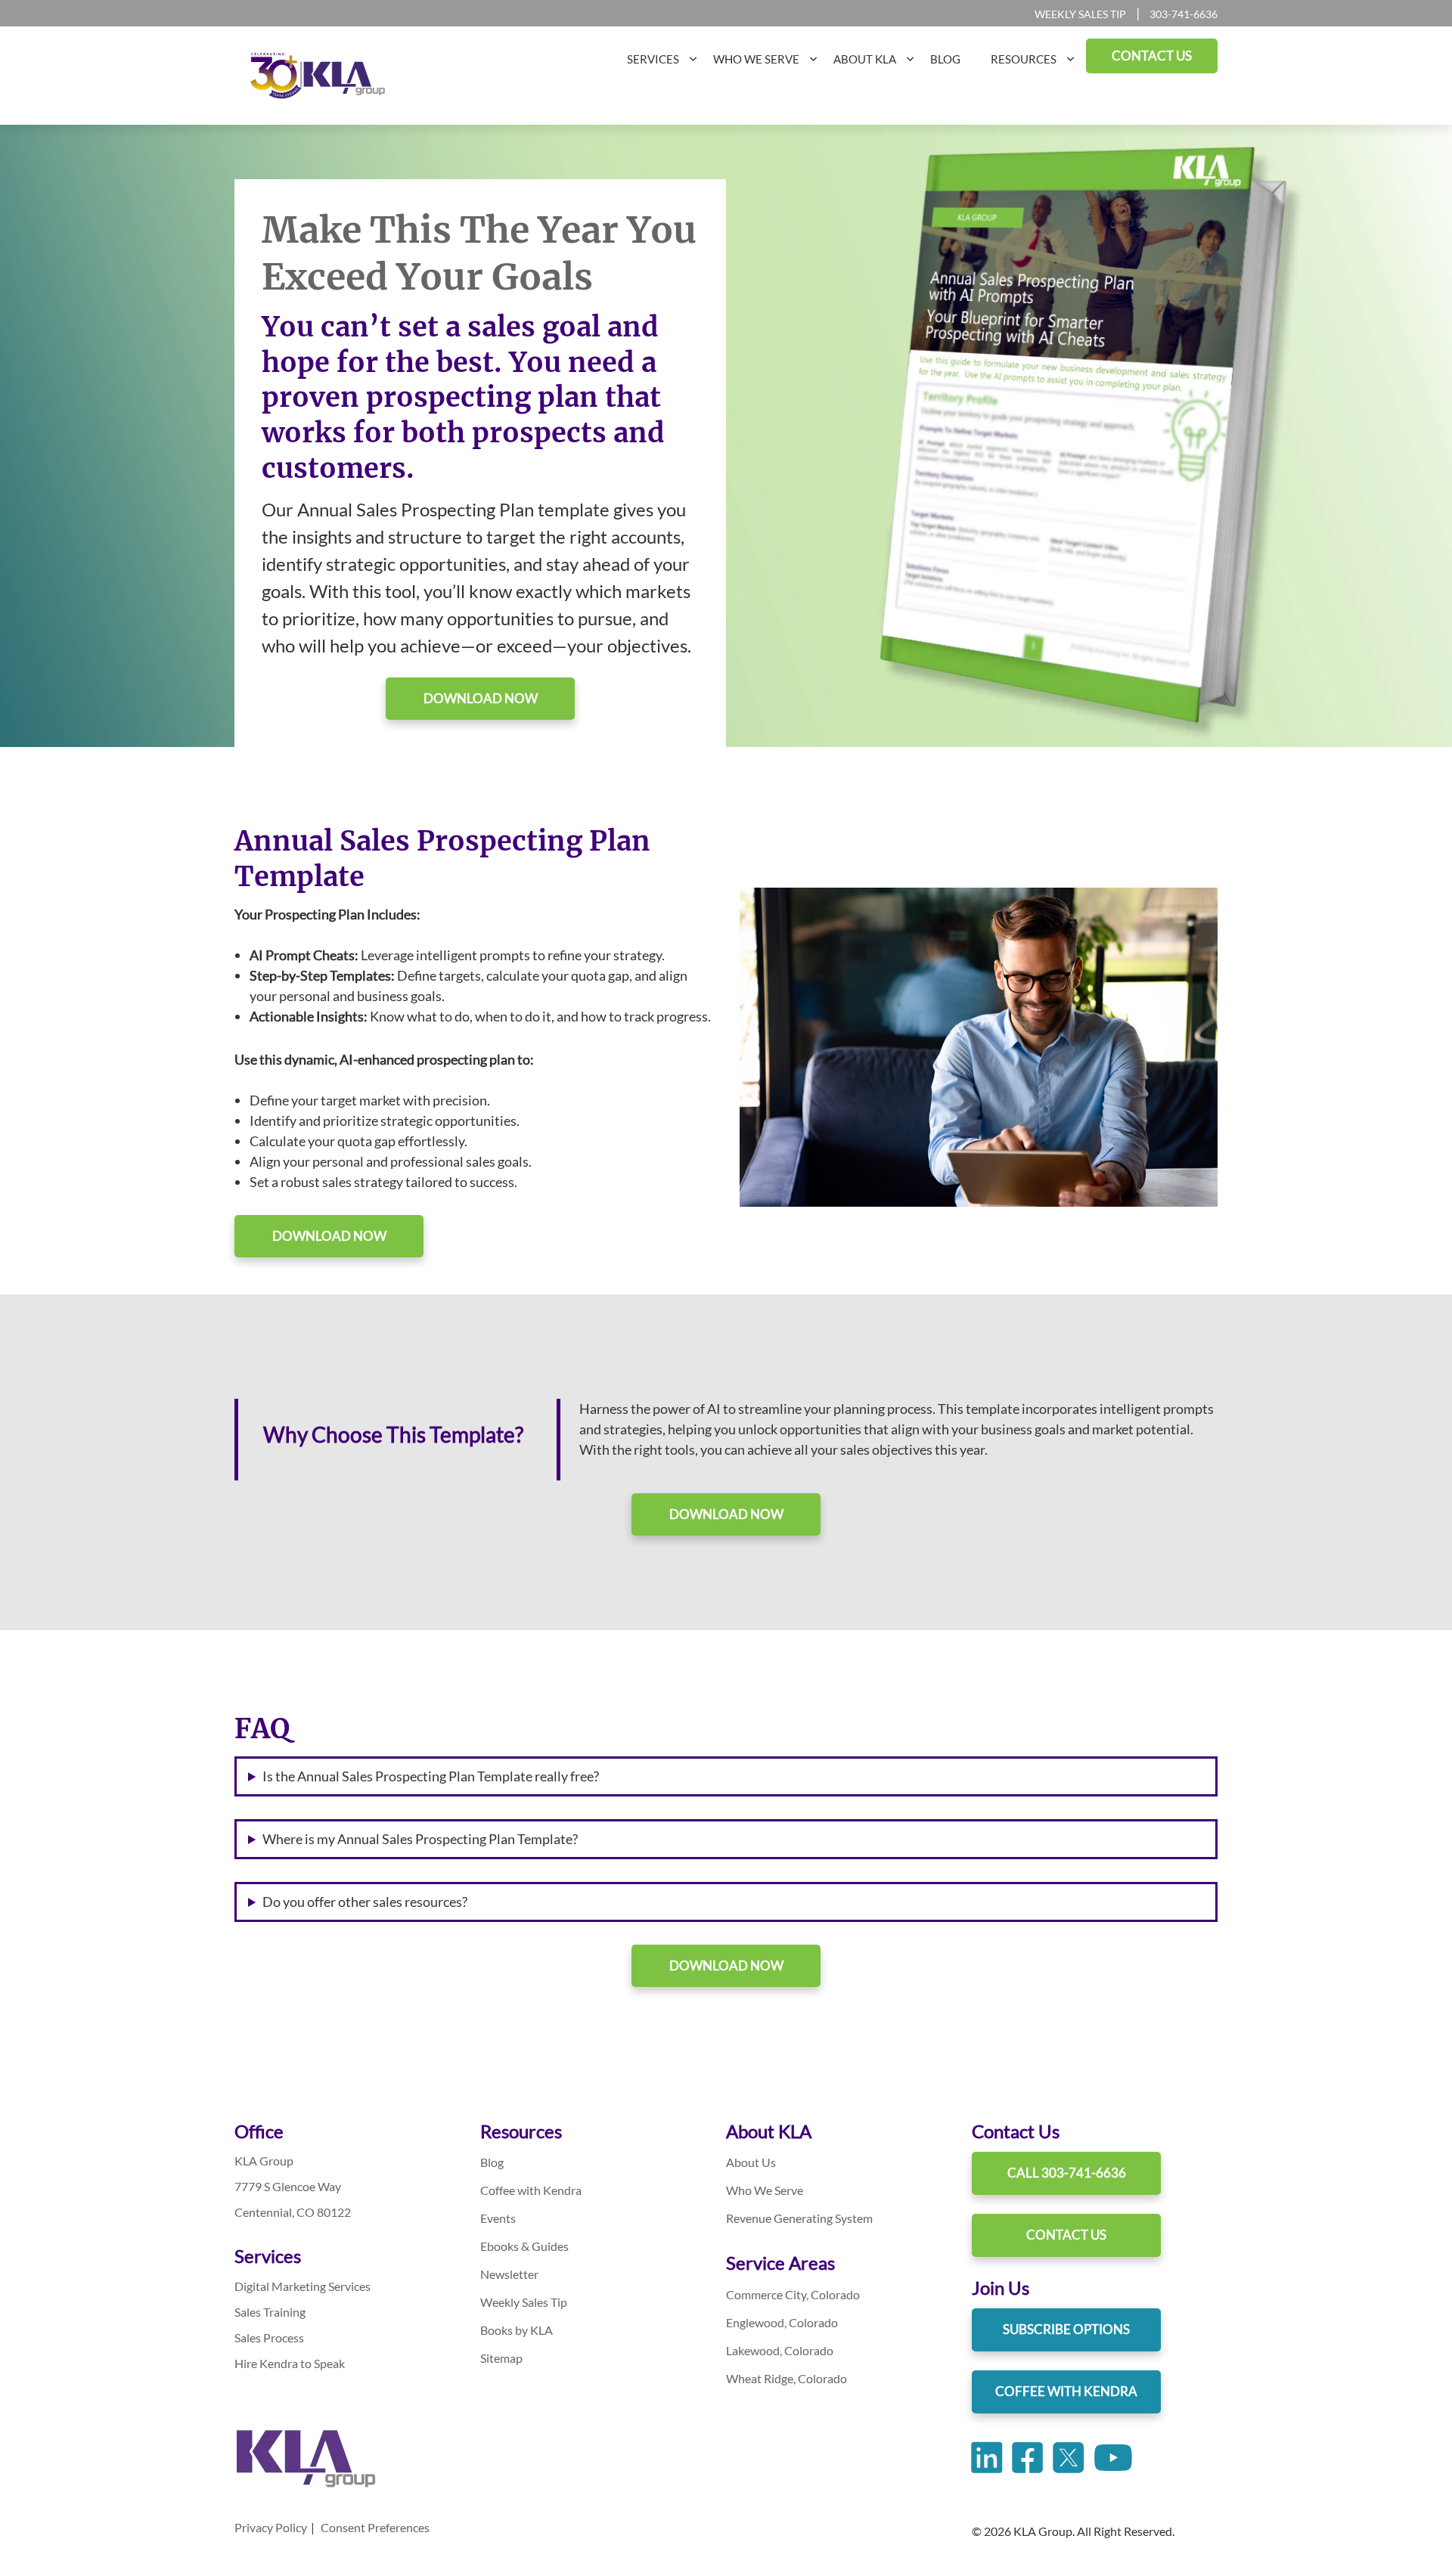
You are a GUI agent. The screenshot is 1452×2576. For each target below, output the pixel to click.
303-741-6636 (1184, 14)
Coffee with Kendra (531, 2190)
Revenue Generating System (799, 2218)
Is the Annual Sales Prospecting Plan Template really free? (431, 1776)
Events (498, 2218)
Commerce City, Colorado (793, 2294)
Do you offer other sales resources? (365, 1902)
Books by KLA (517, 2330)
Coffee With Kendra (1066, 2391)
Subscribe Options (1066, 2329)
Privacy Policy (271, 2527)
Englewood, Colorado (782, 2322)
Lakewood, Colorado (780, 2350)
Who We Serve (765, 2190)
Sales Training (270, 2312)
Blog (492, 2162)
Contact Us (1066, 2235)
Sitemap (501, 2358)
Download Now (481, 698)
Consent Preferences (375, 2527)
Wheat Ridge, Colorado (786, 2378)
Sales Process (269, 2337)
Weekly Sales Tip (1080, 14)
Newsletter (509, 2274)
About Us (751, 2162)
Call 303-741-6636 (1067, 2173)
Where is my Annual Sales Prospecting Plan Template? (420, 1839)
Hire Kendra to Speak (290, 2363)
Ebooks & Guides (524, 2246)
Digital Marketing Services (302, 2286)
